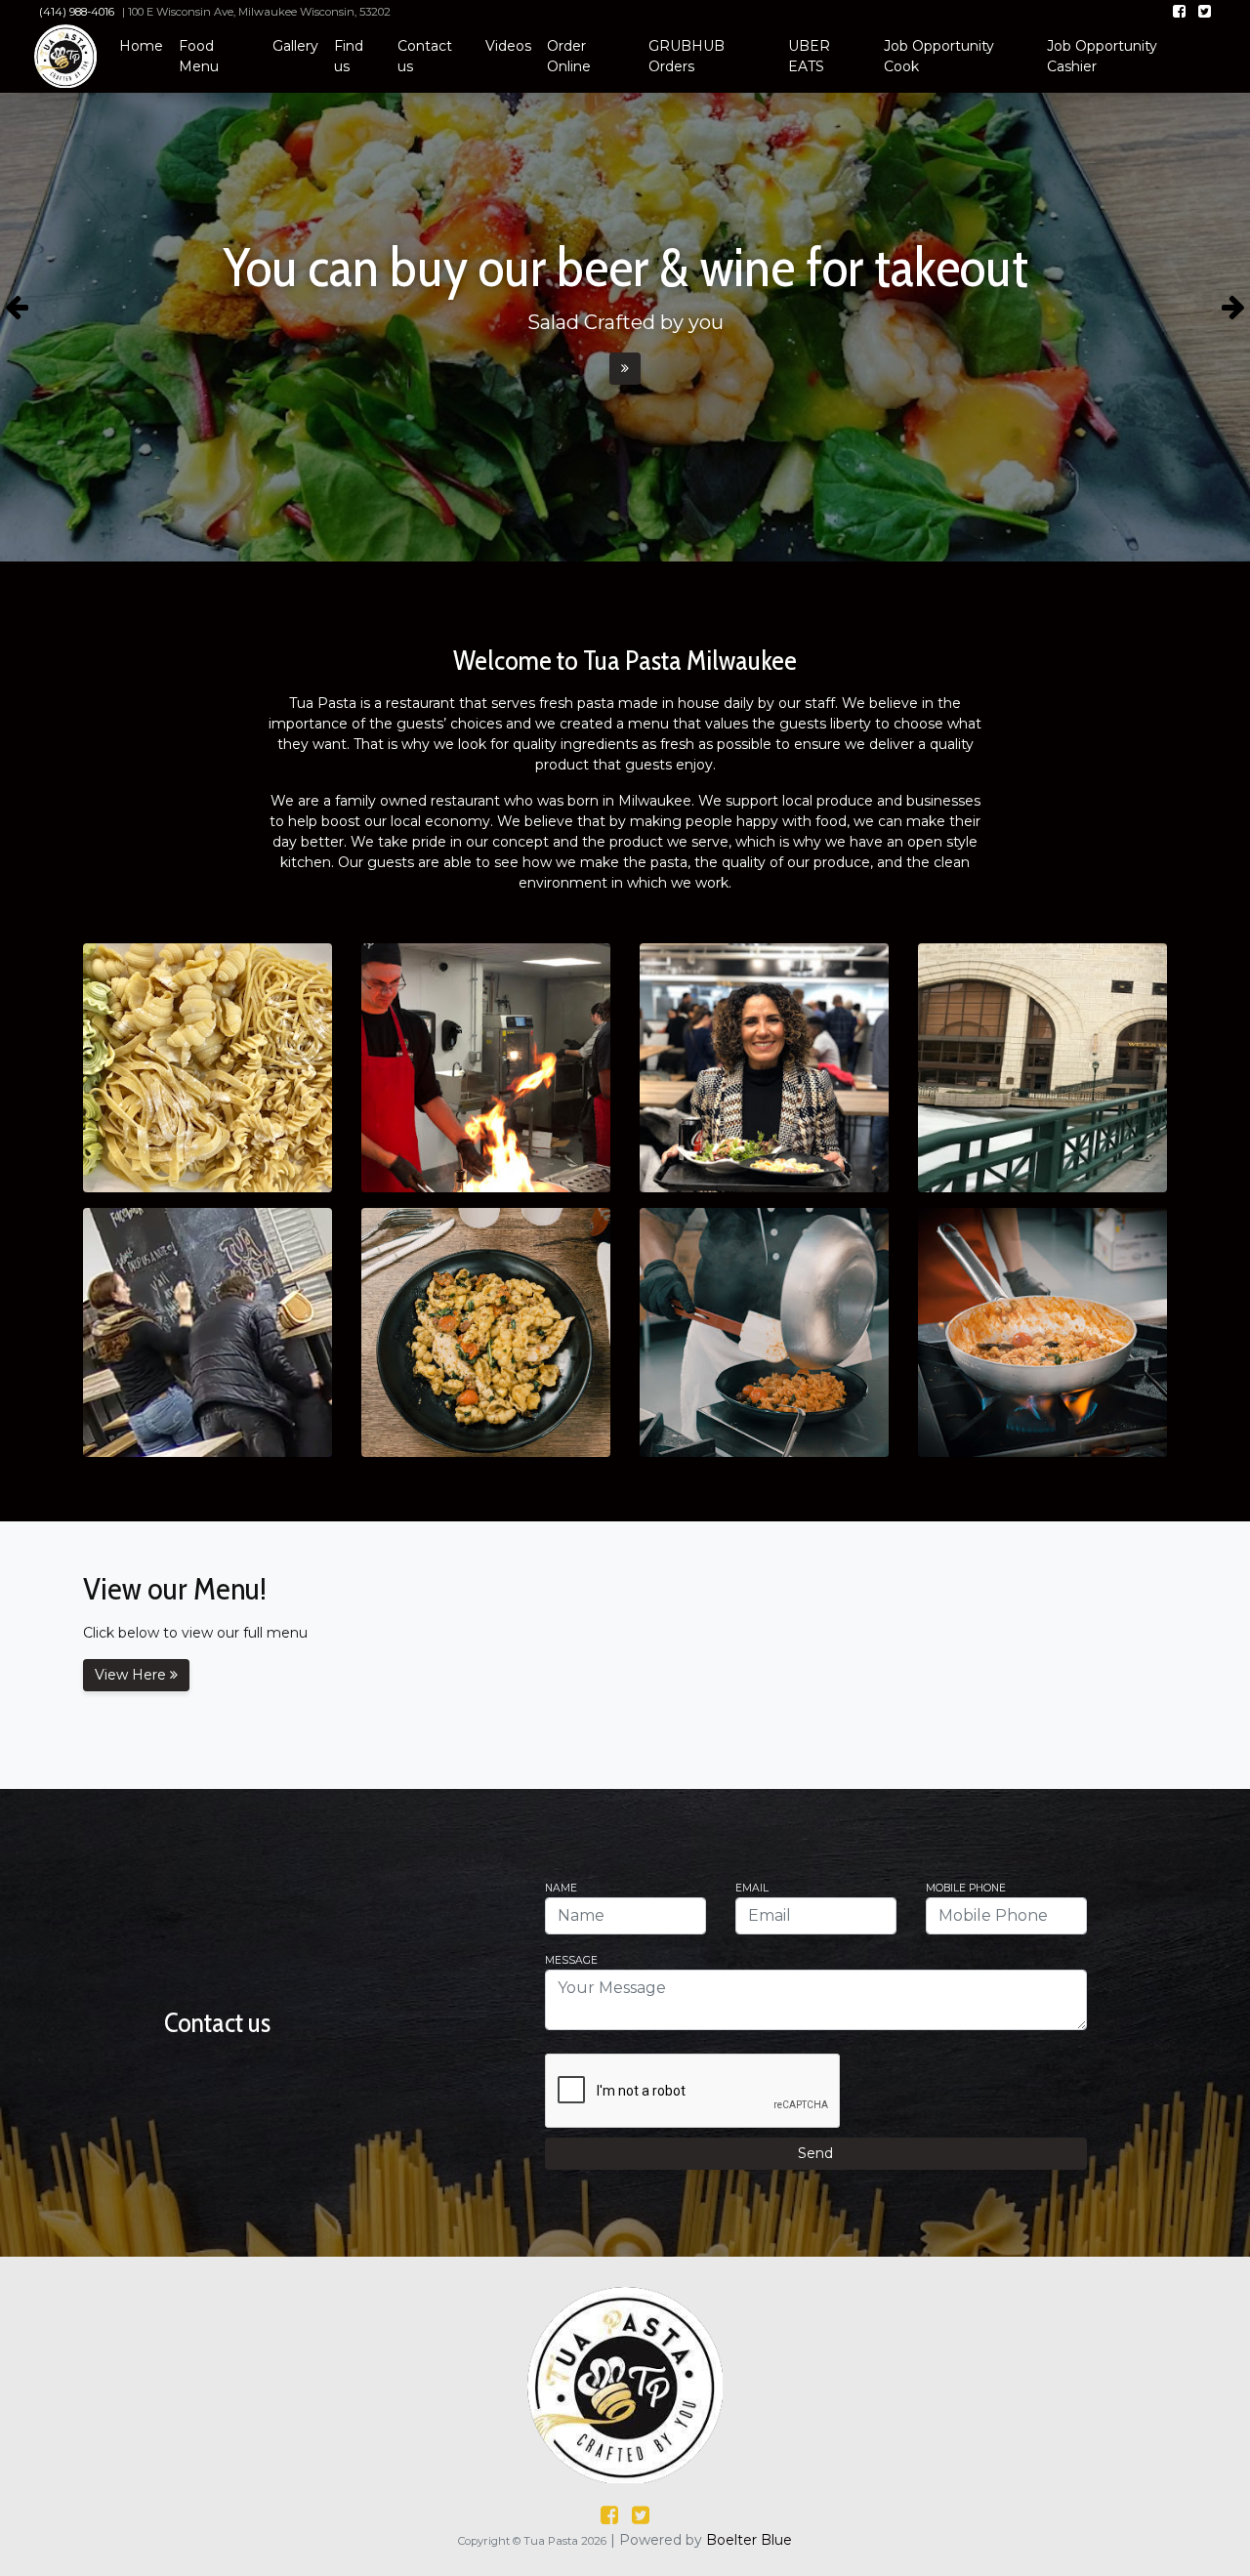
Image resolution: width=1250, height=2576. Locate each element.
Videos (508, 46)
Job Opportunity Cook (939, 56)
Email (752, 1889)
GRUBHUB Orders (687, 56)
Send (815, 2153)
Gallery (295, 46)
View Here (132, 1675)
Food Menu (199, 56)
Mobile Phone (966, 1889)
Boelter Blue (749, 2540)
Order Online (569, 56)
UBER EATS (809, 56)
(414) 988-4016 (77, 12)
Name (561, 1889)
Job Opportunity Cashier (1102, 56)
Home (141, 46)
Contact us (425, 56)
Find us (349, 56)
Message (571, 1961)
